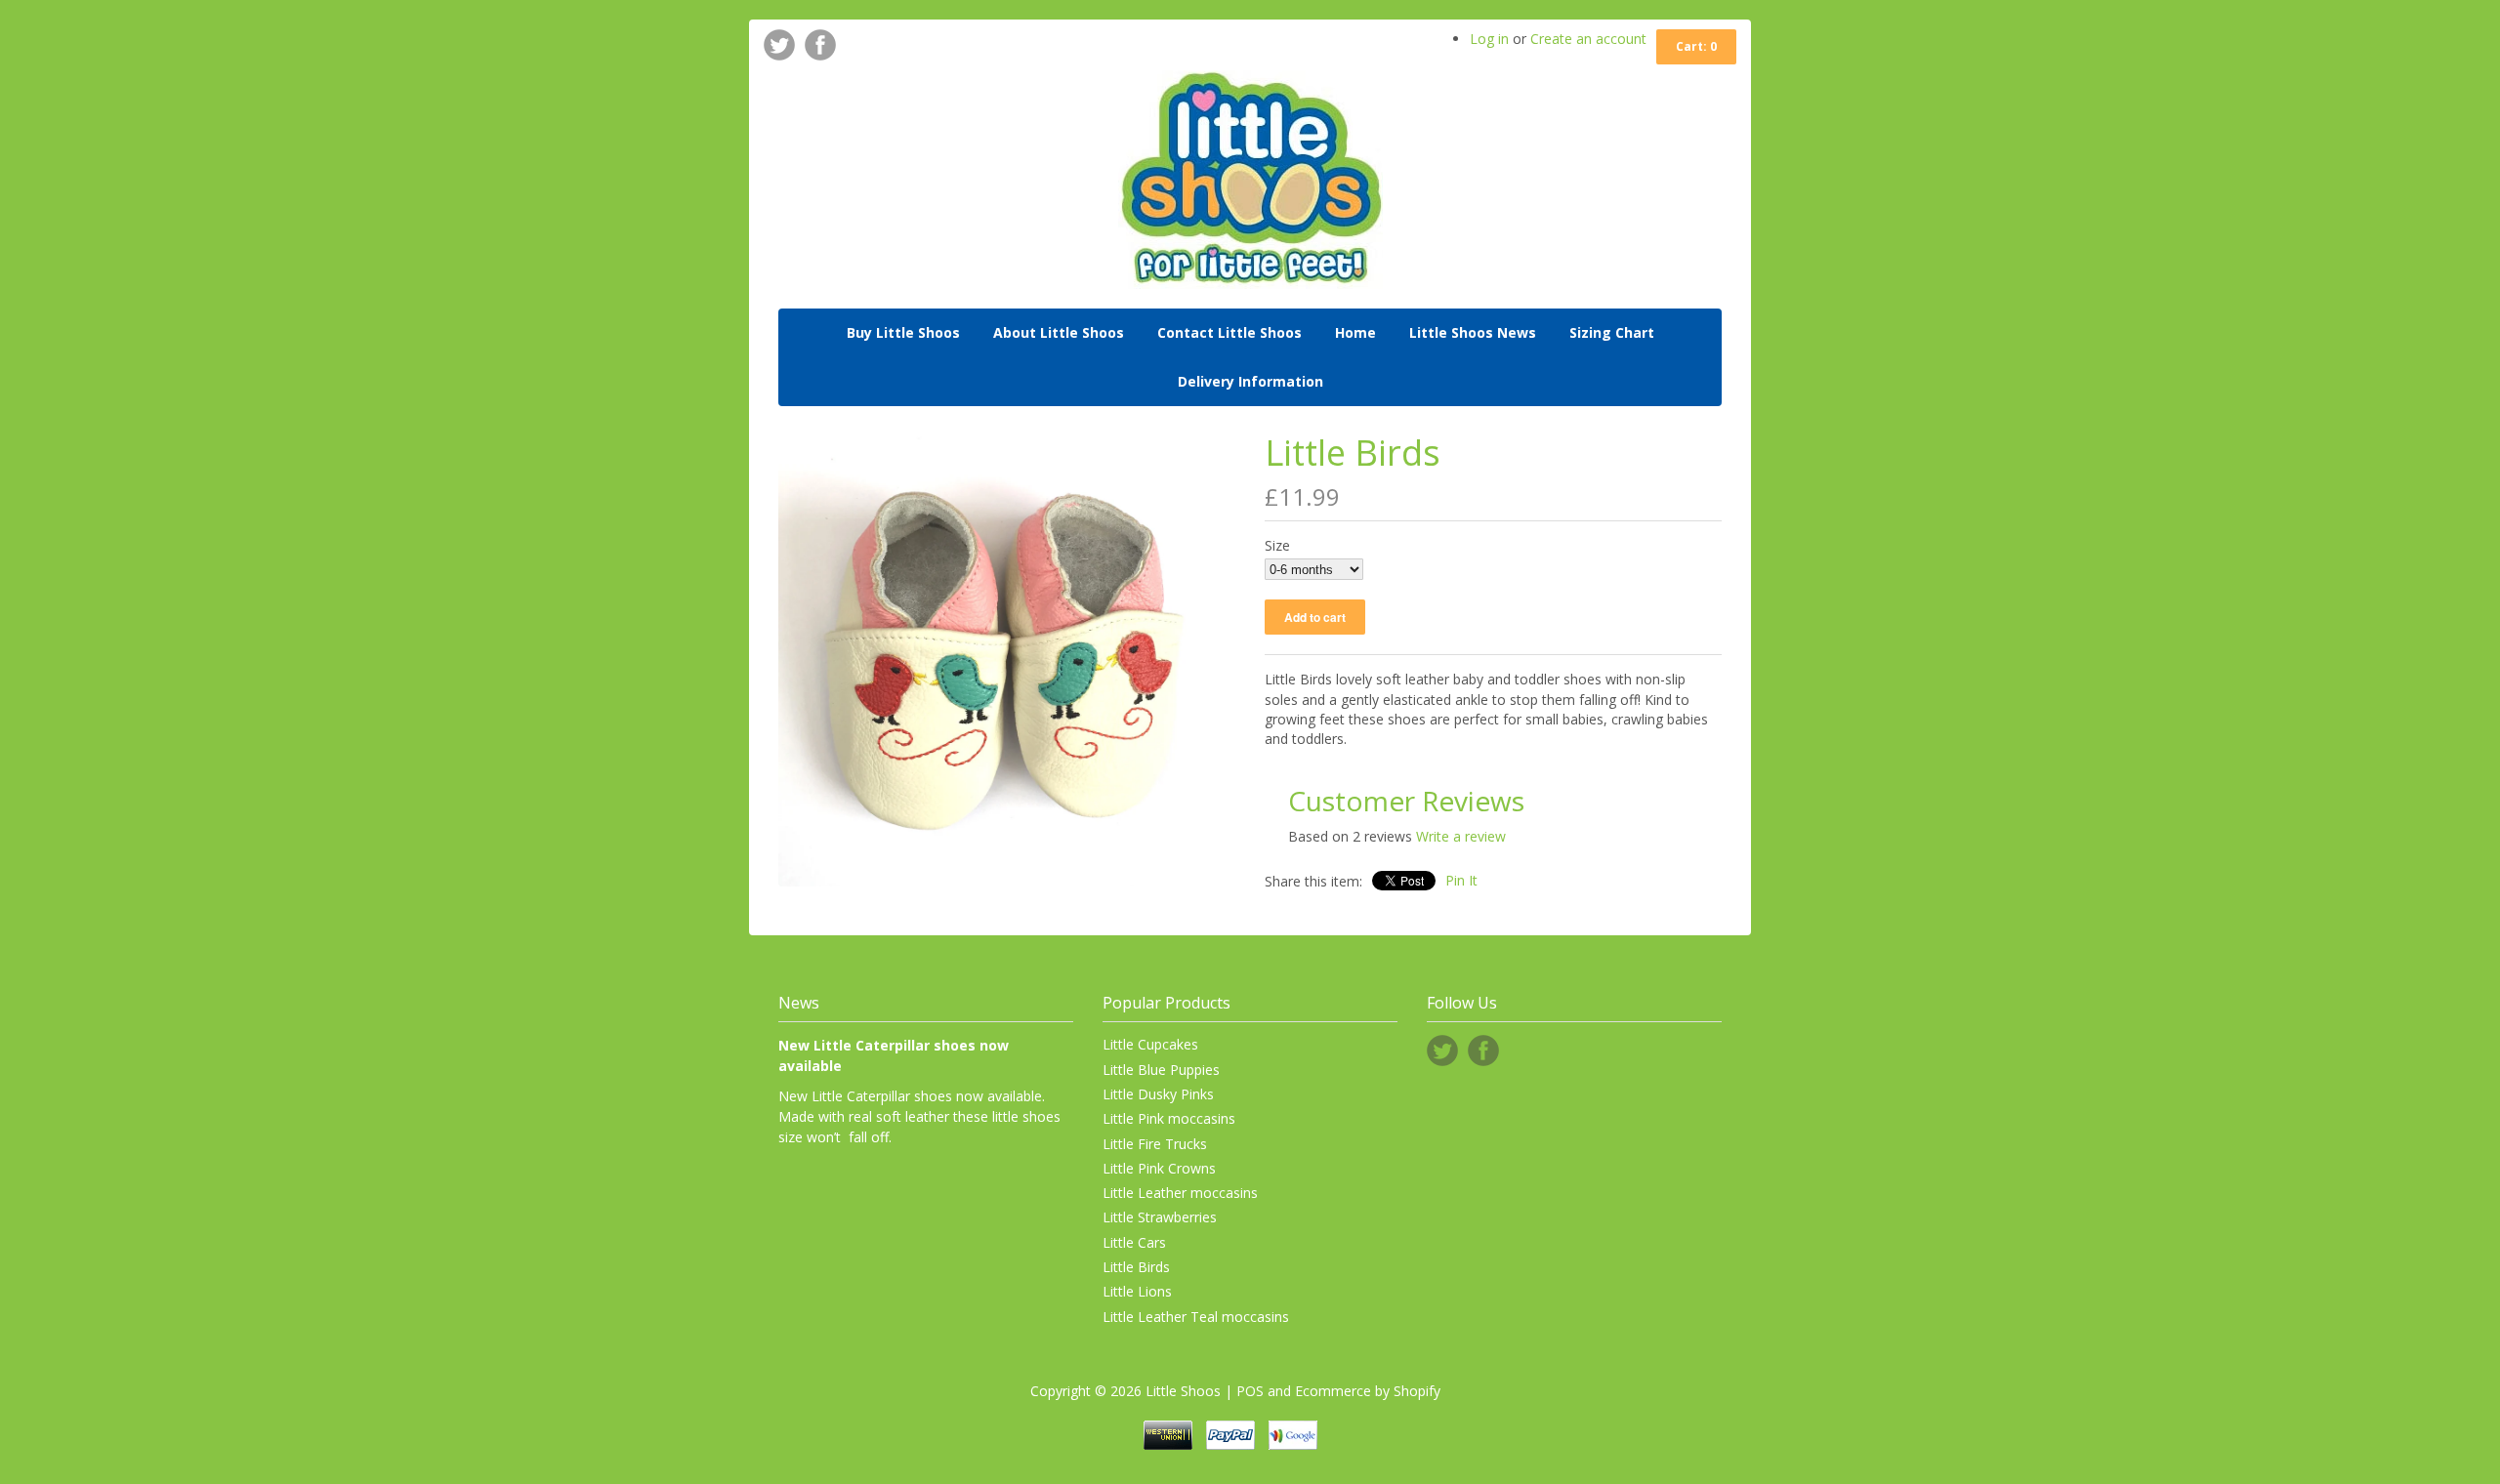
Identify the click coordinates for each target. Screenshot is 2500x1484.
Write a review (1461, 836)
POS (1250, 1391)
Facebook (820, 45)
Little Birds (1136, 1267)
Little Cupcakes (1150, 1044)
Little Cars (1134, 1242)
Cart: (1696, 46)
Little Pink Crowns (1159, 1168)
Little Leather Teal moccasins (1196, 1317)
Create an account (1588, 39)
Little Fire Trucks (1155, 1144)
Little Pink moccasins (1169, 1118)
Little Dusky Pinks (1158, 1094)
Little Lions (1137, 1291)
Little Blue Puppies (1161, 1070)
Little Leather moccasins (1180, 1193)
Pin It (1461, 880)
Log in (1489, 39)
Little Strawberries (1160, 1217)
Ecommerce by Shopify (1368, 1391)
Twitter (779, 45)
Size (1277, 545)
